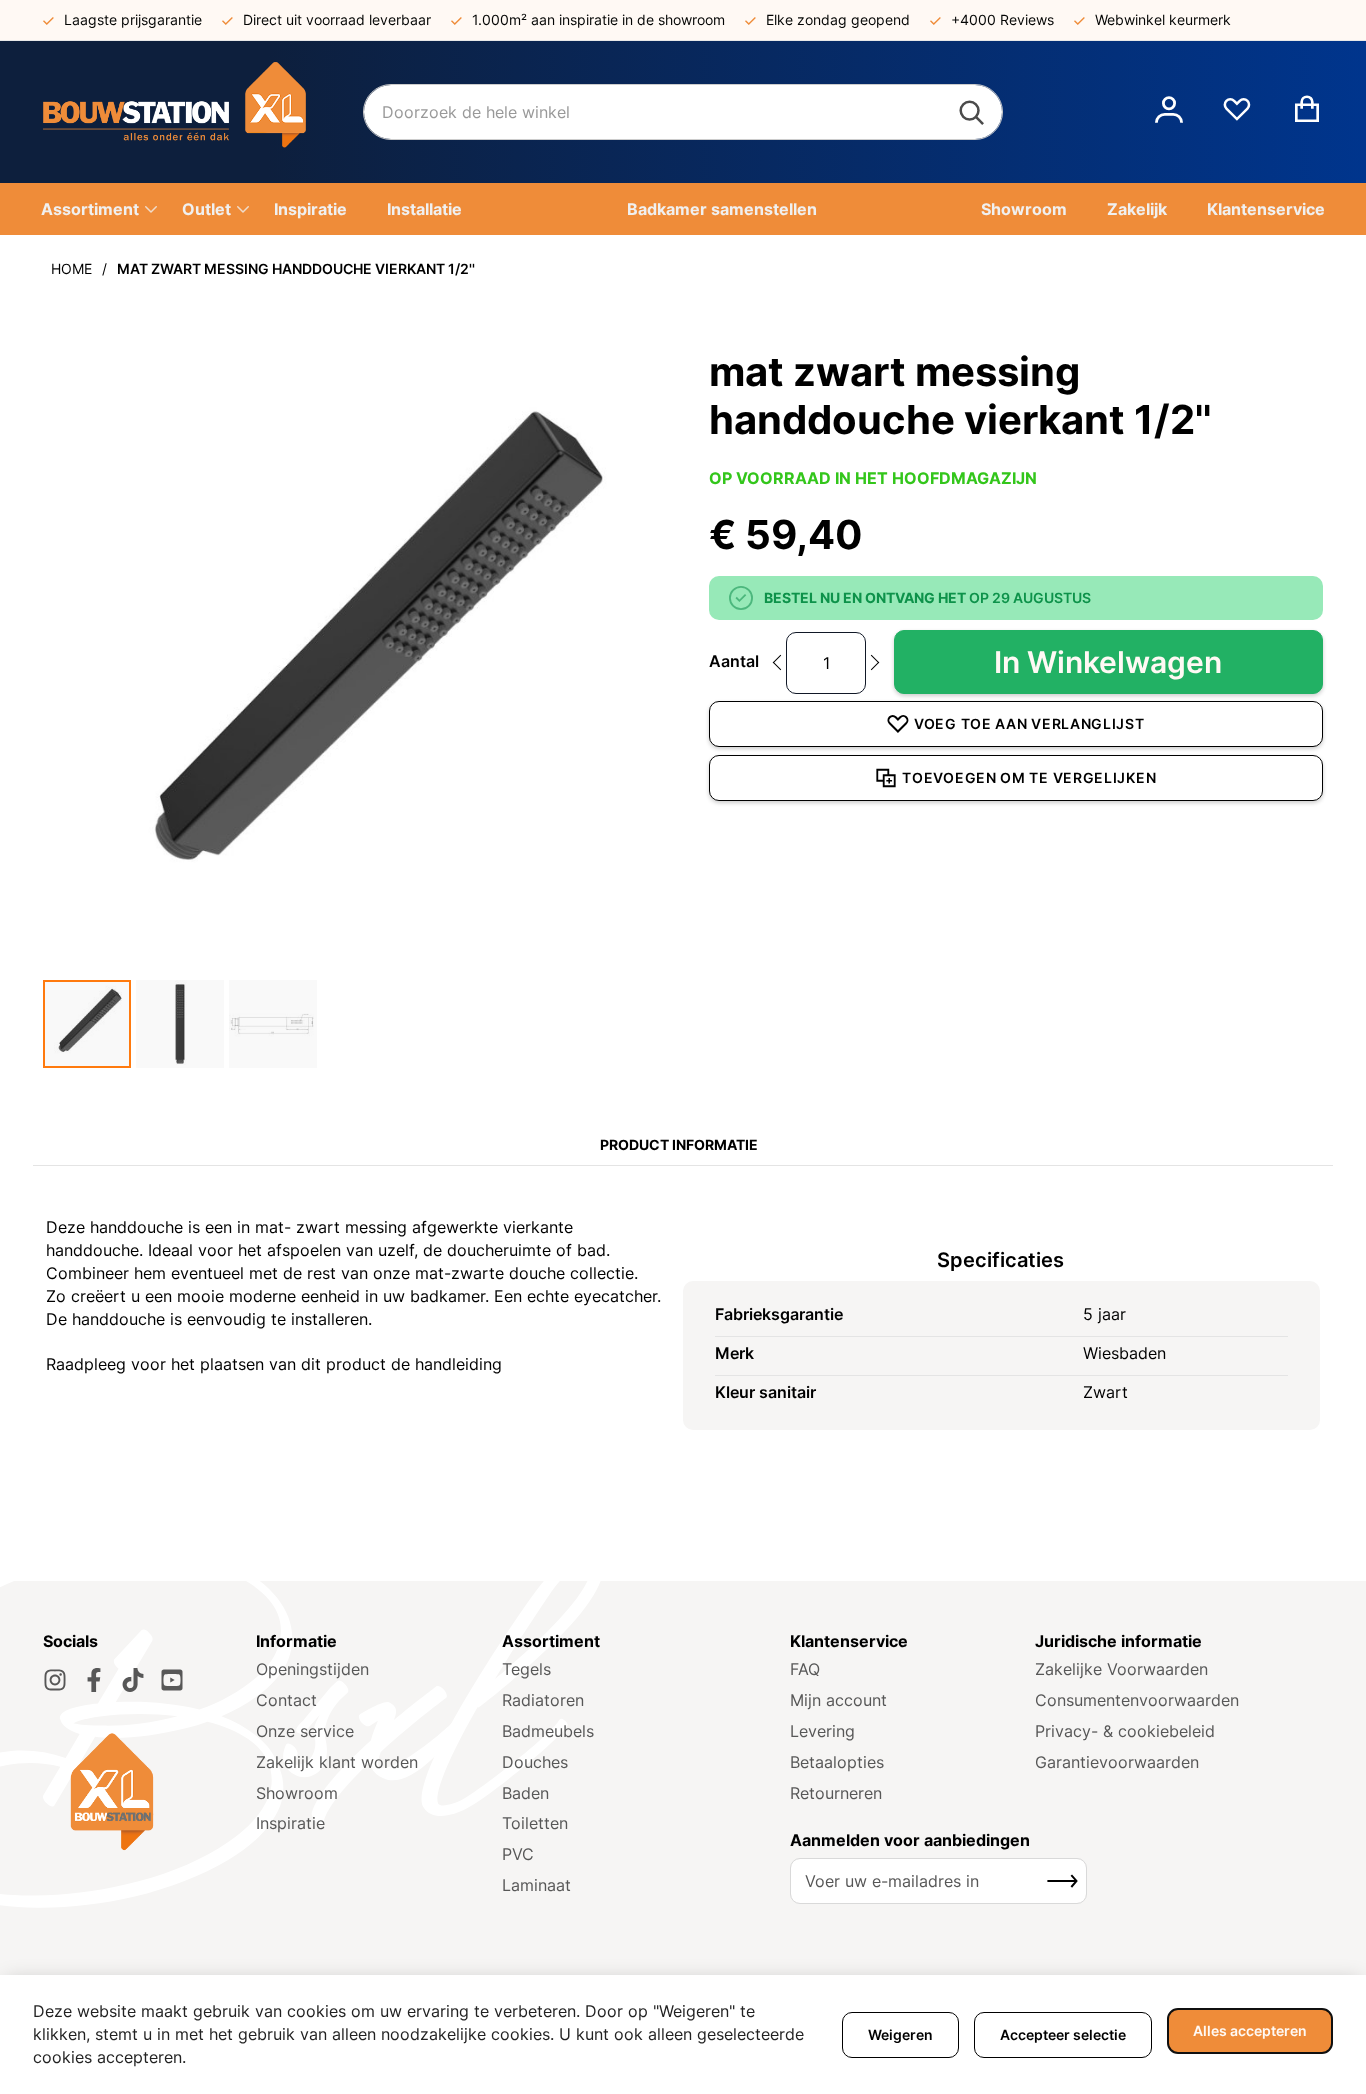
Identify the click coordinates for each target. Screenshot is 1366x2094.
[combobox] (683, 112)
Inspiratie (290, 1823)
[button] (1169, 112)
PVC (518, 1854)
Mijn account (838, 1700)
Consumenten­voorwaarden (1137, 1700)
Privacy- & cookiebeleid (1125, 1731)
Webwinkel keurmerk (1163, 19)
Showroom (297, 1793)
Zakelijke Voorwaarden (1121, 1669)
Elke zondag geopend (838, 19)
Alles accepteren (1250, 2030)
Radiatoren (543, 1700)
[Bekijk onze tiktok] (133, 1680)
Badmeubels (548, 1731)
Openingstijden (312, 1669)
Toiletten (535, 1823)
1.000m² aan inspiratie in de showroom (598, 19)
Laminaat (536, 1885)
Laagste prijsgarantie (133, 19)
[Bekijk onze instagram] (55, 1680)
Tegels (526, 1669)
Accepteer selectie (1063, 2034)
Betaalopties (837, 1762)
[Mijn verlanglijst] (1237, 117)
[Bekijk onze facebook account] (94, 1680)
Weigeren (900, 2034)
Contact (286, 1700)
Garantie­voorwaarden (1117, 1762)
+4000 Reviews (1002, 19)
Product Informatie (679, 1144)
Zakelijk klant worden (337, 1762)
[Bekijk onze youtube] (172, 1680)
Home (71, 268)
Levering (822, 1731)
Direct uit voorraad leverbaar (337, 19)
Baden (525, 1793)
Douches (535, 1762)
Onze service (305, 1731)
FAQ (805, 1669)
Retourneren (836, 1793)
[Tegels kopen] (203, 112)
